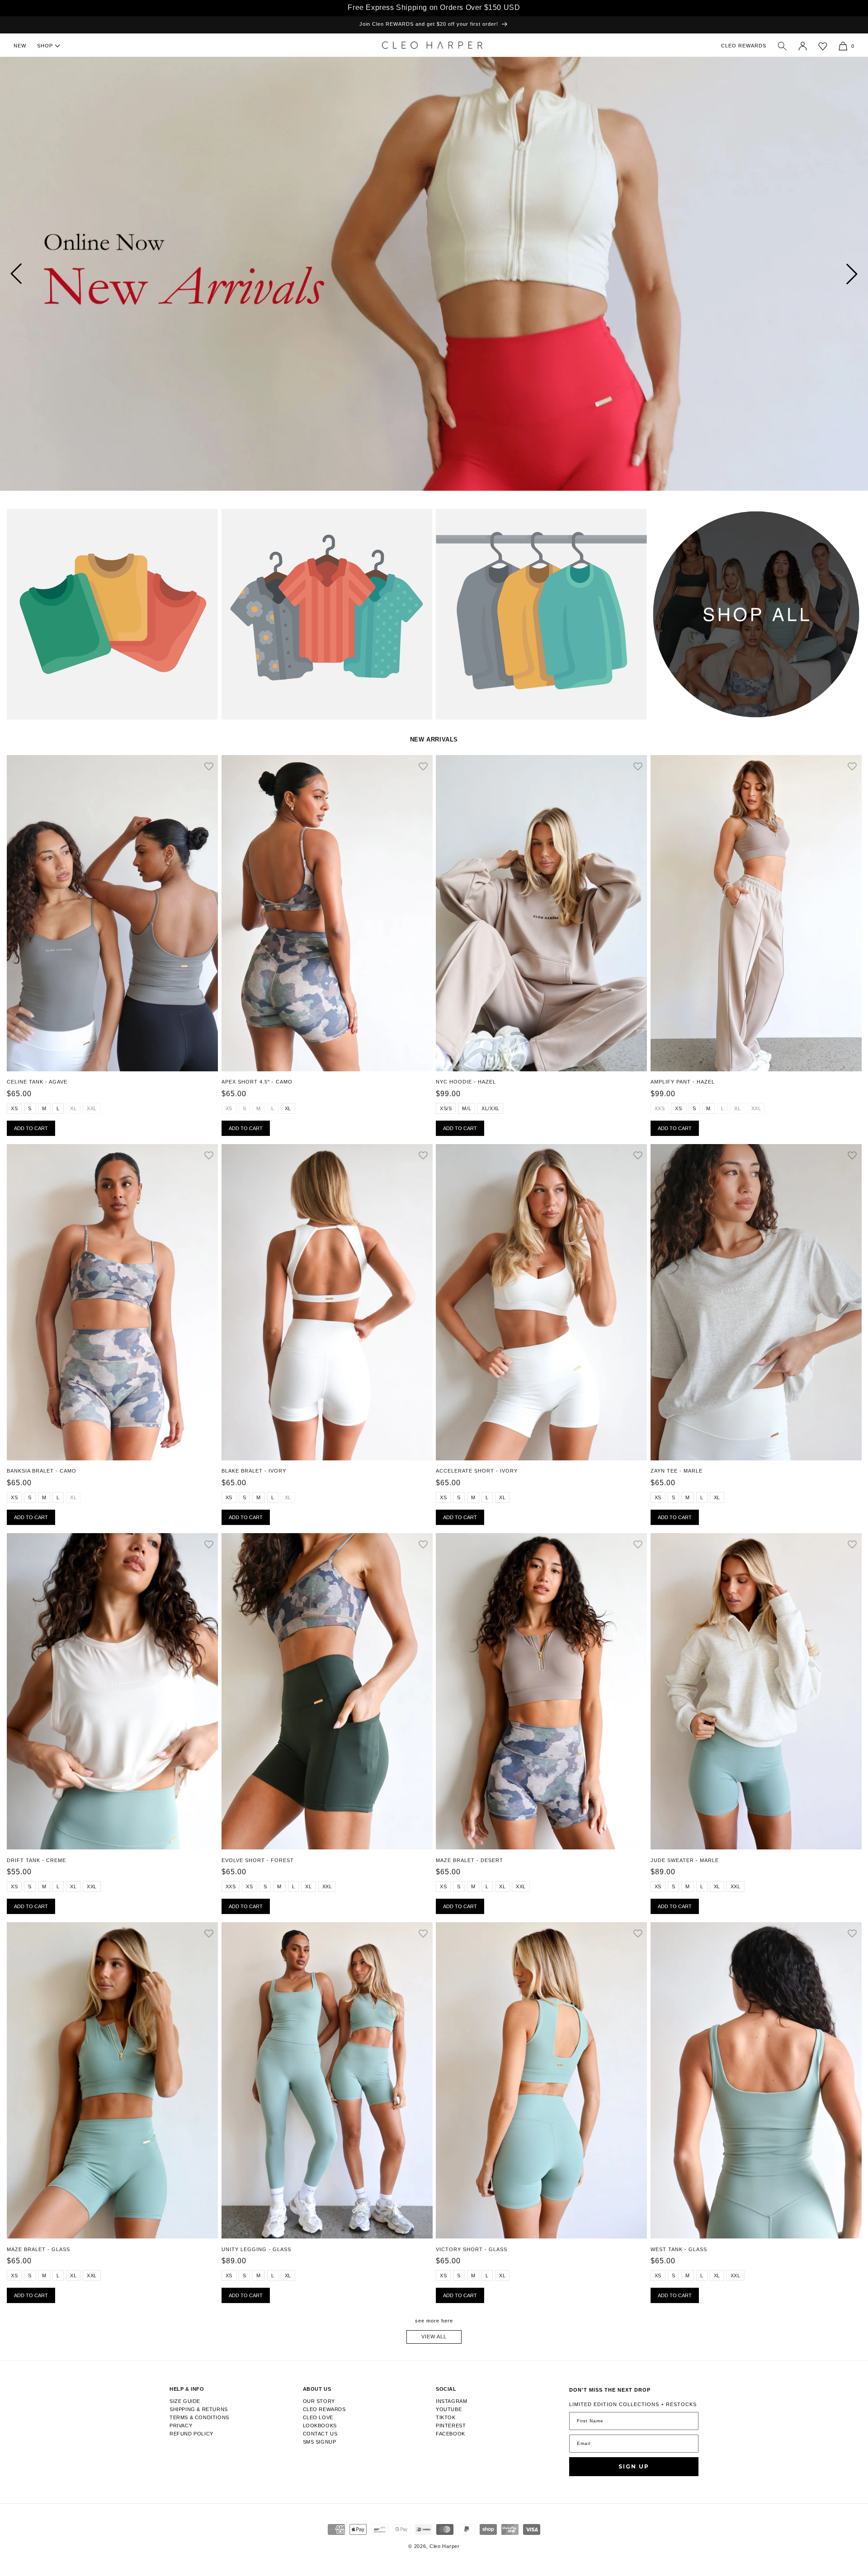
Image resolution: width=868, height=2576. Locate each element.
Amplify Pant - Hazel (683, 1082)
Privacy (181, 2426)
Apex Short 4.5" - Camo (257, 1082)
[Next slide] (852, 274)
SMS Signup (320, 2442)
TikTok (446, 2417)
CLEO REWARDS (744, 46)
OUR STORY (319, 2401)
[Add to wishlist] (209, 767)
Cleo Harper (445, 2546)
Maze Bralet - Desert (469, 1860)
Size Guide (185, 2401)
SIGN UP (634, 2466)
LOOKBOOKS (320, 2426)
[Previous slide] (16, 274)
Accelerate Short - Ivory (477, 1471)
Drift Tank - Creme (36, 1860)
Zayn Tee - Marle (677, 1471)
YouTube (449, 2409)
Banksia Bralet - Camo (42, 1471)
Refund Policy (191, 2434)
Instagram (451, 2401)
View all (434, 2337)
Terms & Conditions (199, 2417)
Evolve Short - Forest (258, 1860)
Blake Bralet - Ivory (254, 1471)
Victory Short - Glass (472, 2249)
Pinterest (451, 2426)
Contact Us (320, 2434)
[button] (782, 46)
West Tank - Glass (679, 2249)
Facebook (451, 2434)
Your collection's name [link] (46, 520)
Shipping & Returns (199, 2409)
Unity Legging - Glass (256, 2249)
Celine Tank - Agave (37, 1082)
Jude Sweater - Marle (685, 1860)
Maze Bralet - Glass (38, 2249)
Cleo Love (318, 2417)
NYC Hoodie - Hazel (466, 1082)
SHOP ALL (664, 520)
